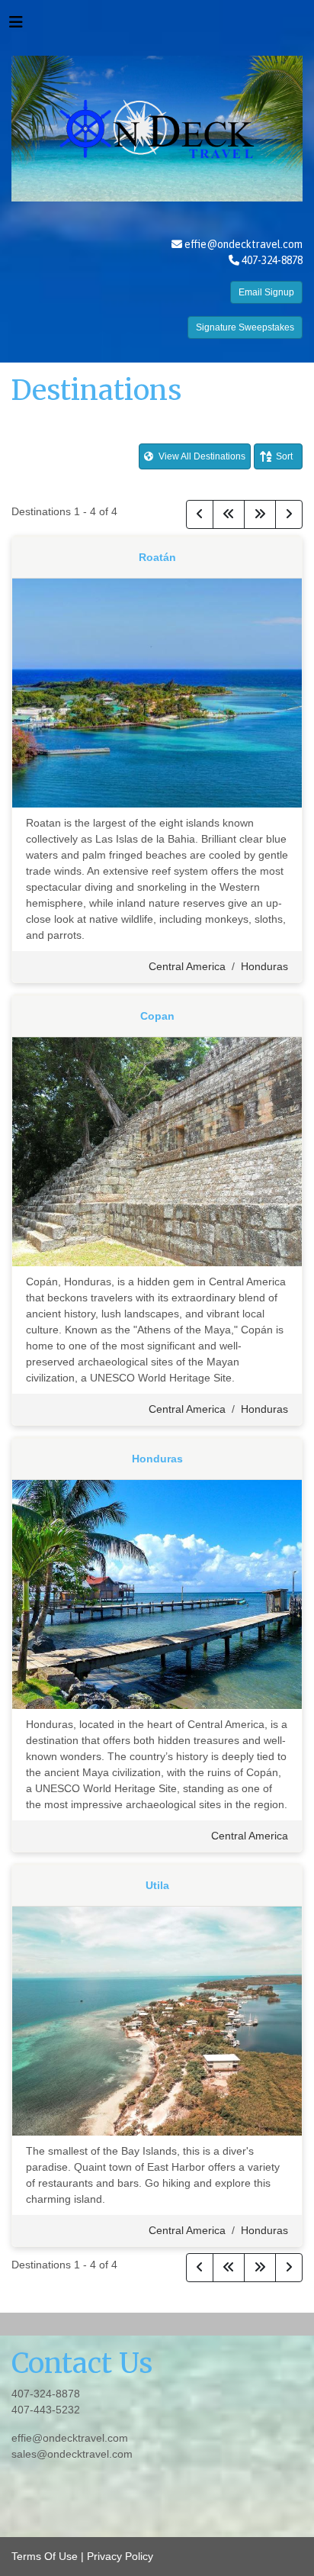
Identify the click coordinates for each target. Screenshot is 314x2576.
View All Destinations (201, 456)
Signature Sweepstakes (245, 327)
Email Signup (266, 292)
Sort (284, 456)
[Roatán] (157, 692)
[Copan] (157, 1151)
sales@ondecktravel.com (72, 2454)
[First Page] (229, 514)
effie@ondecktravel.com (244, 244)
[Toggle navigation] (16, 26)
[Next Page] (289, 514)
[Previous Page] (200, 514)
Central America (187, 966)
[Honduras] (157, 1594)
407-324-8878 (46, 2394)
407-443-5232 (46, 2410)
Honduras (264, 966)
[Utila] (157, 2020)
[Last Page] (260, 514)
